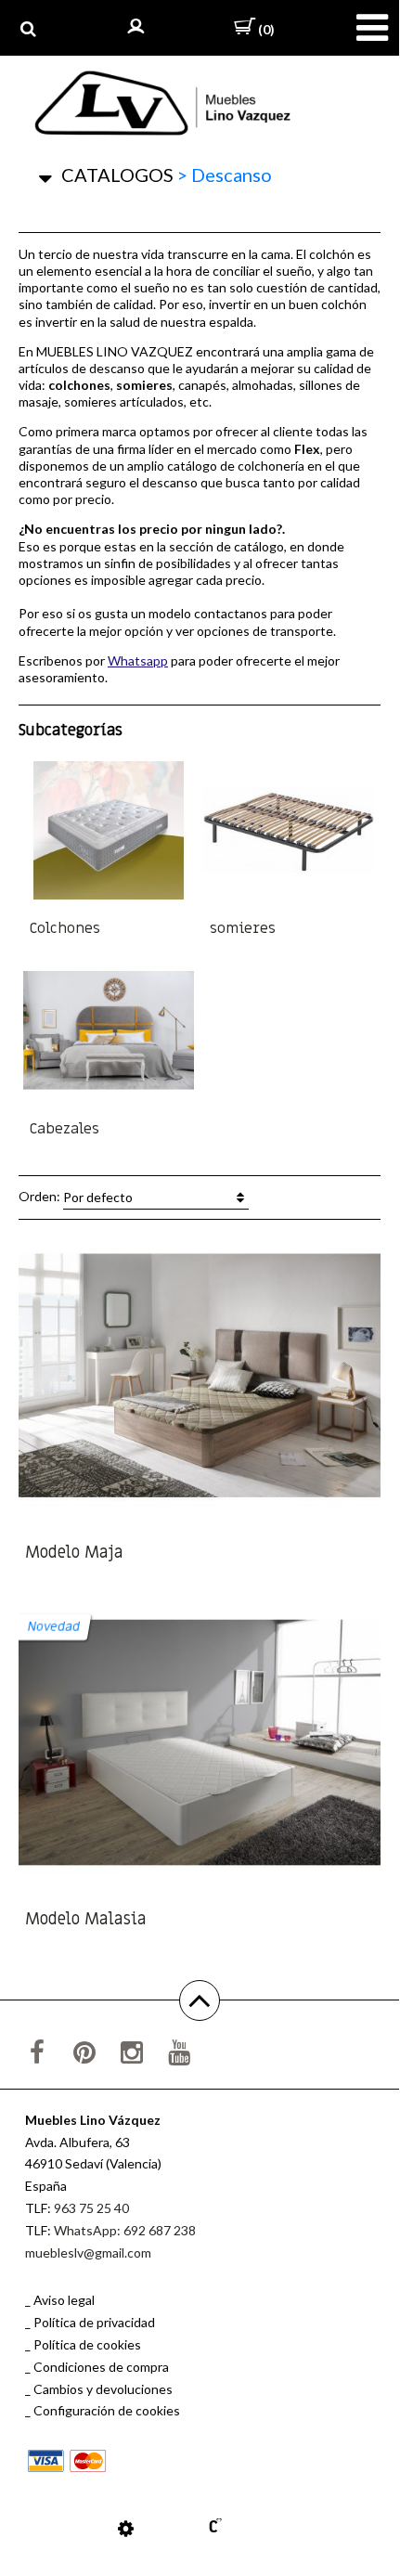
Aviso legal (64, 2300)
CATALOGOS (117, 175)
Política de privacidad (94, 2322)
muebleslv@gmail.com (88, 2252)
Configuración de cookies (107, 2410)
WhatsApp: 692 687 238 (125, 2230)
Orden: (76, 1196)
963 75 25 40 (91, 2208)
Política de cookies (87, 2344)
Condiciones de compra (101, 2367)
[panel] (126, 2528)
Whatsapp (138, 660)
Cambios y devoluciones (103, 2389)
